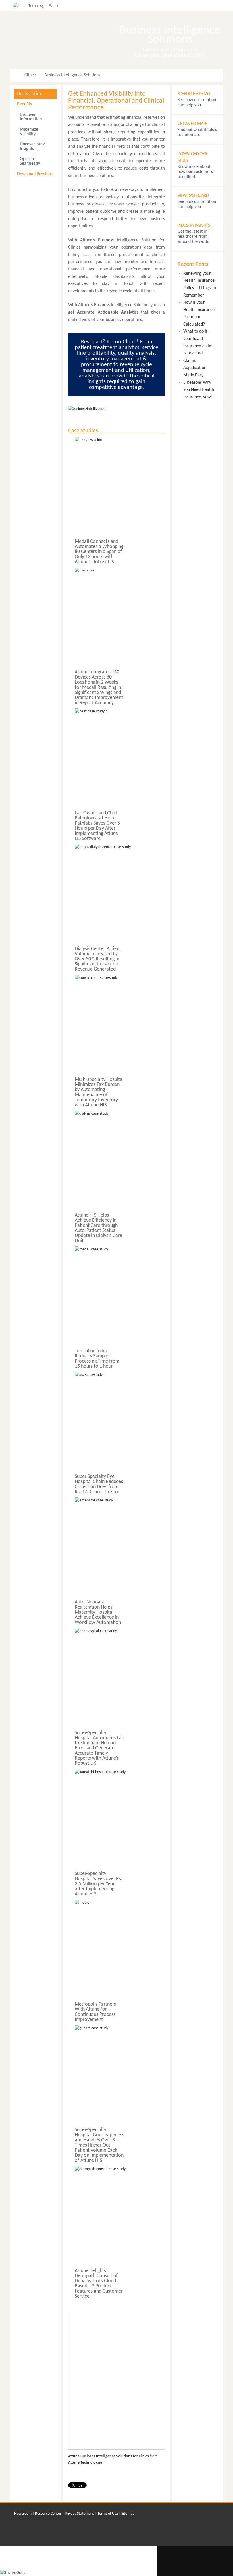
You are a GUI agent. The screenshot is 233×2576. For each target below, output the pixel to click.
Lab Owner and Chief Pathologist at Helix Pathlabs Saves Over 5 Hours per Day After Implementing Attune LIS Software (97, 826)
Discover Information (31, 117)
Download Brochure (35, 174)
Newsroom (23, 2514)
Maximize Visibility (29, 132)
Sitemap (128, 2514)
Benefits (24, 104)
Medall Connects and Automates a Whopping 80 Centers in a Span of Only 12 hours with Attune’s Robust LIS (99, 552)
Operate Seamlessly (30, 161)
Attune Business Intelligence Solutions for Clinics (109, 2456)
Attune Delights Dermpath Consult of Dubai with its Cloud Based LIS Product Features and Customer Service (99, 2284)
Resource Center (48, 2514)
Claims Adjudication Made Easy (195, 368)
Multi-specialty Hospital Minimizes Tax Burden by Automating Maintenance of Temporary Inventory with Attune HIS (99, 1092)
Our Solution (29, 94)
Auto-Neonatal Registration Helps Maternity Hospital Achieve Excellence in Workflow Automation (98, 1612)
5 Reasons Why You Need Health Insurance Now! (199, 390)
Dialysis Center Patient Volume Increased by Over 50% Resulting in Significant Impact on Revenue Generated (98, 959)
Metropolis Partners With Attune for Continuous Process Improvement (95, 2012)
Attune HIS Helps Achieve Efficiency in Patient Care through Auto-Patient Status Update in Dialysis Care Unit (98, 1228)
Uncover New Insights (32, 147)
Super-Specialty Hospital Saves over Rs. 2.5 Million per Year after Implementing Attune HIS (99, 1884)
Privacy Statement (79, 2514)
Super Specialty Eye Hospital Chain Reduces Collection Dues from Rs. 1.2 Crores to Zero (99, 1484)
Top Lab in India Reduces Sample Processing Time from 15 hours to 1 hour (97, 1359)
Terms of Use (108, 2514)
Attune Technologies (85, 2463)
